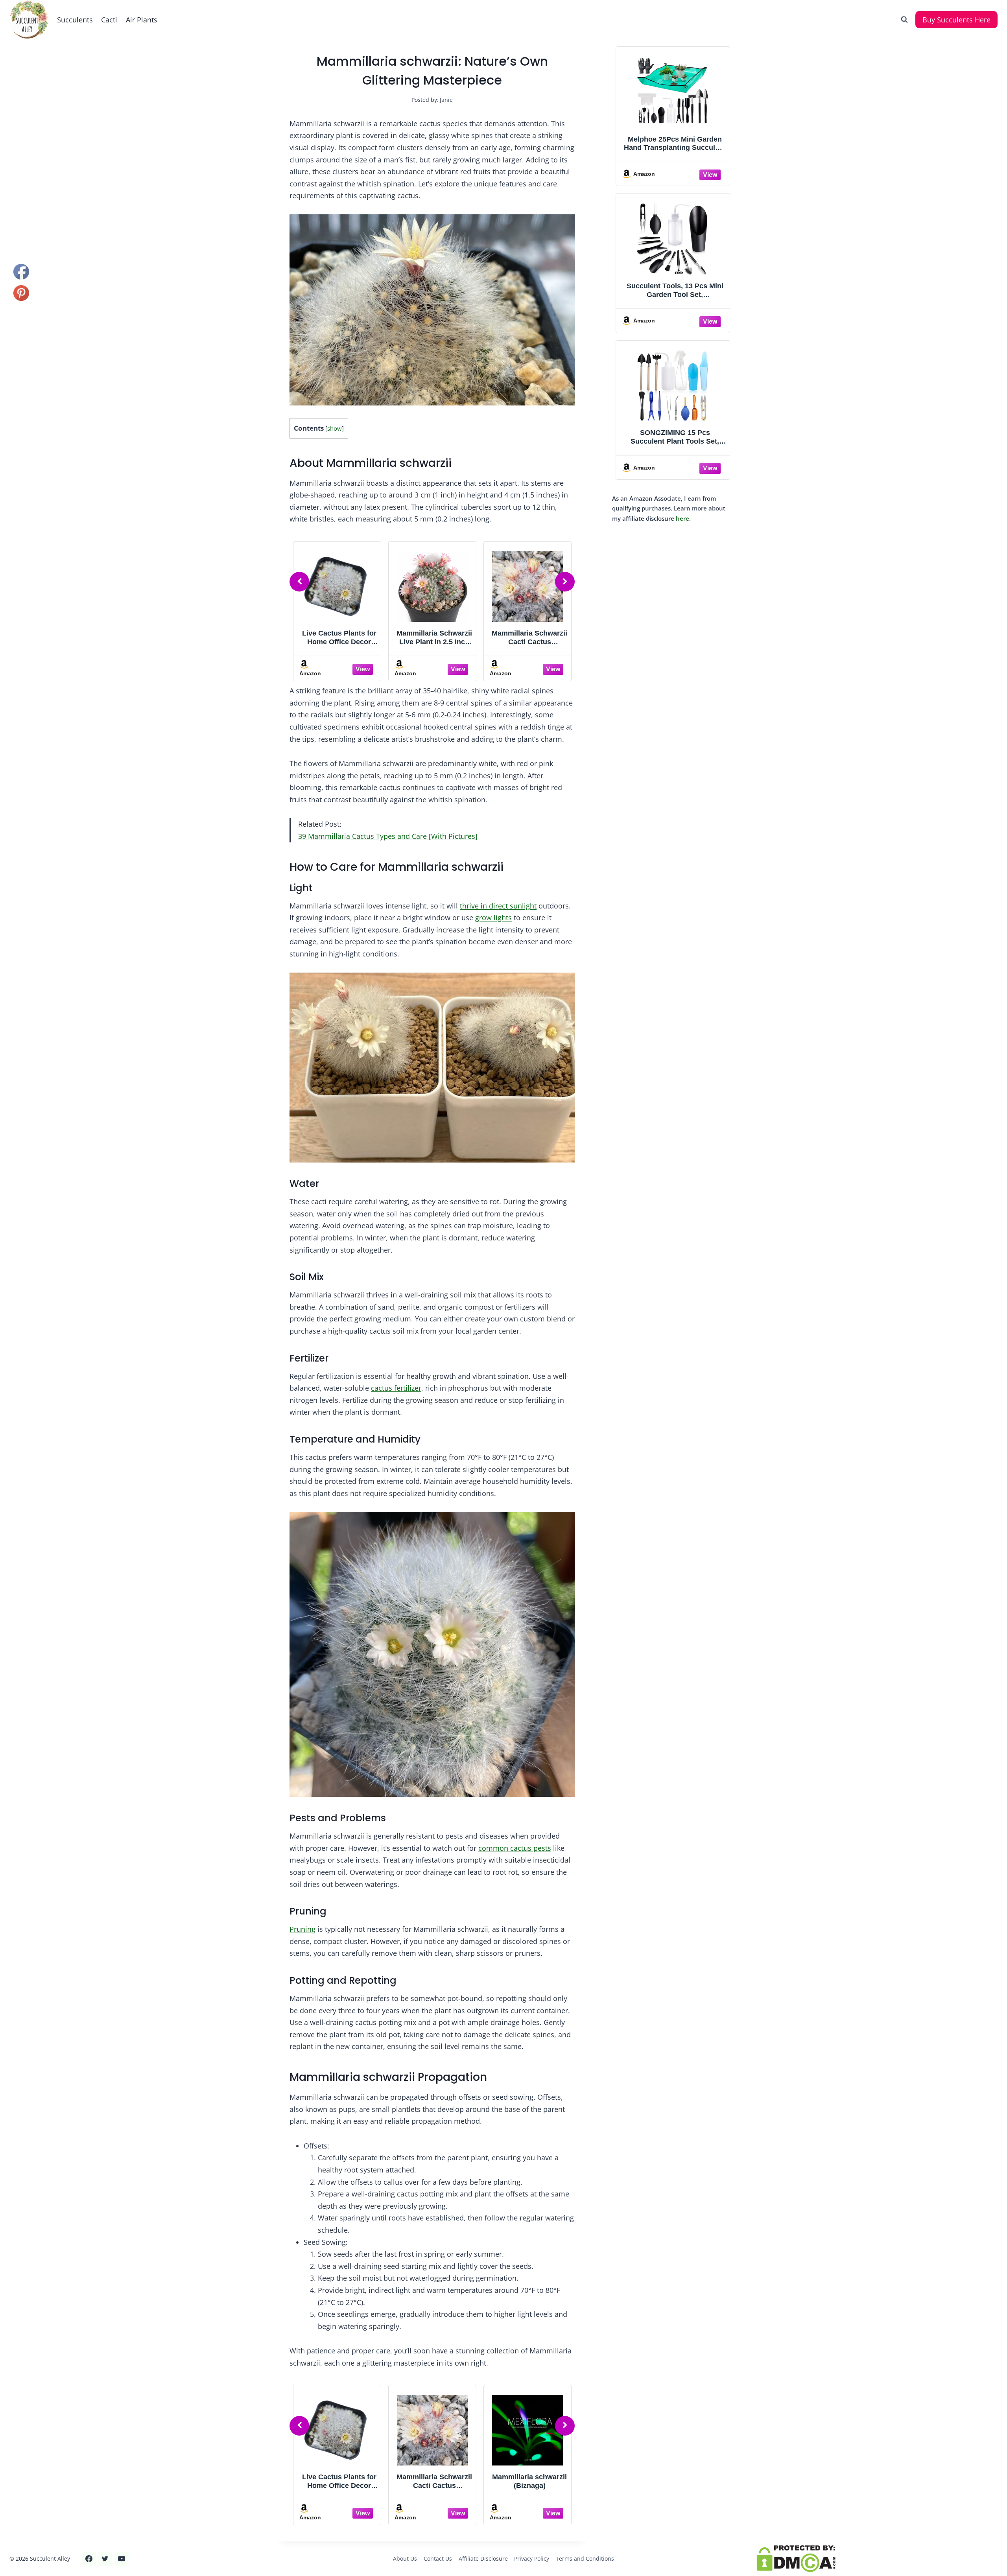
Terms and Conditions (585, 2558)
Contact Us (438, 2558)
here (682, 518)
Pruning (302, 1929)
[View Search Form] (904, 20)
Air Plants (142, 20)
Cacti (109, 20)
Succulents (75, 20)
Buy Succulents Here (956, 20)
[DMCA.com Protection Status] (877, 2559)
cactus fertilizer (396, 1388)
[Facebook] (89, 2559)
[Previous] (299, 582)
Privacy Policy (532, 2558)
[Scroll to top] (20, 2544)
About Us (405, 2558)
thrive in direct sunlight (498, 906)
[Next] (565, 582)
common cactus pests (515, 1848)
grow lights (493, 918)
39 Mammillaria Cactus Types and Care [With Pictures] (388, 836)
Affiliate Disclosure (483, 2558)
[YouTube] (122, 2559)
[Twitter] (105, 2559)
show (335, 428)
